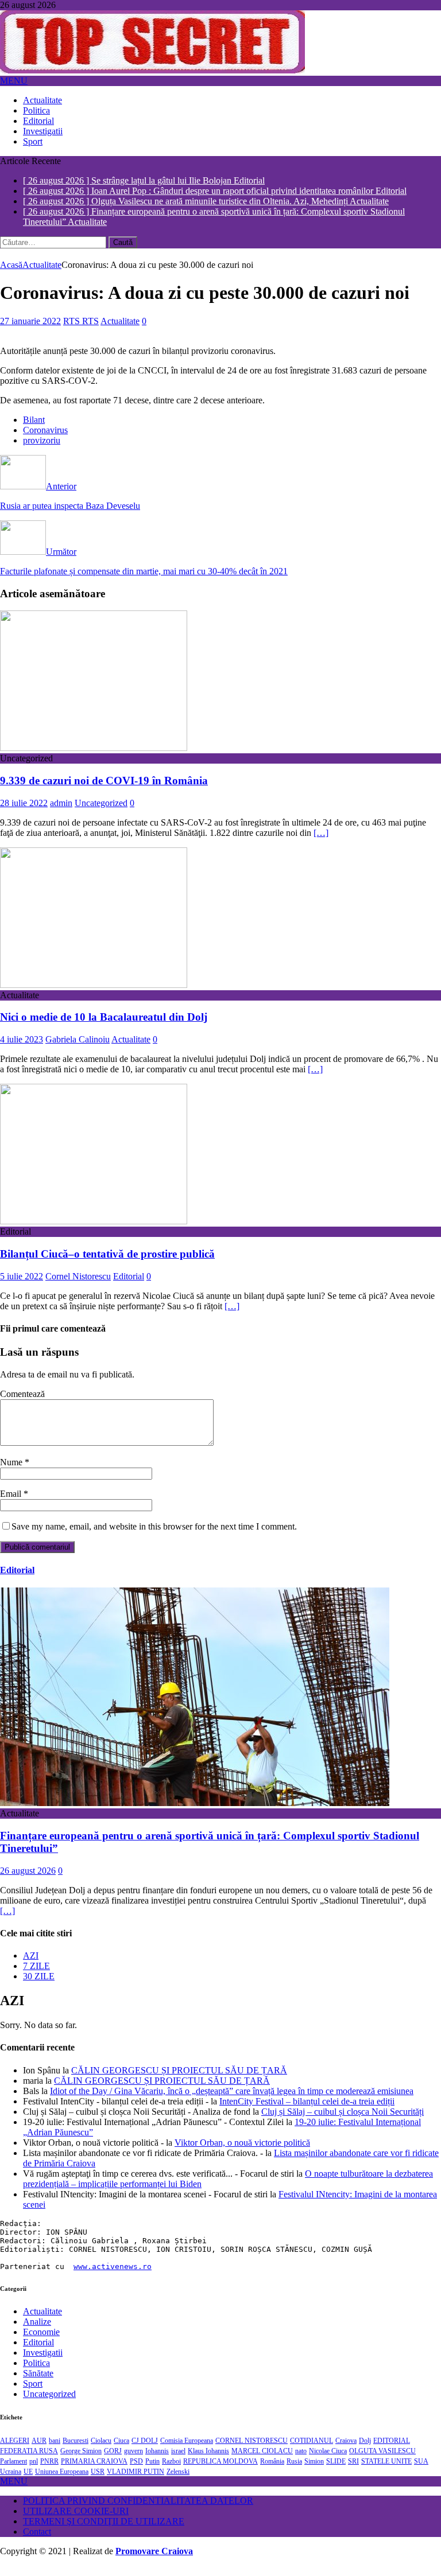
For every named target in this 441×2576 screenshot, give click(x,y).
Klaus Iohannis (208, 2461)
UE (28, 2482)
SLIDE (336, 2472)
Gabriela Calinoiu (78, 1050)
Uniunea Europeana (62, 2482)
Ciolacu (101, 2451)
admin (61, 813)
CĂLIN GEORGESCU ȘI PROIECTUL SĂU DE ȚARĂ (179, 2081)
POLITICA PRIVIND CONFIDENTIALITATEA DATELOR (138, 2511)
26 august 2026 (28, 1881)
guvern (134, 2461)
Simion (314, 2472)
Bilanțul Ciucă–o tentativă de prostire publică (107, 1264)
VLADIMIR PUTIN (136, 2482)
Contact (37, 2542)
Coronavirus (45, 440)
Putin (152, 2472)
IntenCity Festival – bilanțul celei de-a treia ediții (307, 2112)
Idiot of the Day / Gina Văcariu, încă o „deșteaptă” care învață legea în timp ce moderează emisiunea (232, 2101)
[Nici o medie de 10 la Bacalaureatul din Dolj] (94, 995)
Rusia (294, 2472)
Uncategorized (101, 813)
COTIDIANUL (312, 2451)
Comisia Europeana (187, 2451)
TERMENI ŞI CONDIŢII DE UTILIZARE (104, 2532)
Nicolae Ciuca (328, 2461)
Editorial (38, 121)
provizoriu (42, 451)
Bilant (34, 430)
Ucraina (11, 2482)
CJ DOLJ (145, 2451)
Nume (12, 1472)
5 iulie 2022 (22, 1287)
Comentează (22, 1404)
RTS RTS (81, 331)
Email (12, 1504)
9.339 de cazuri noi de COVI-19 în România (104, 791)
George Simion (81, 2461)
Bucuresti (76, 2451)
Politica (36, 110)
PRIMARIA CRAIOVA (94, 2472)
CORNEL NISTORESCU (252, 2451)
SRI (353, 2472)
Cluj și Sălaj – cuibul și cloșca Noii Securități (343, 2122)
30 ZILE (39, 1987)
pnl (34, 2472)
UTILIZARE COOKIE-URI (76, 2521)
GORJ (113, 2461)
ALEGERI (15, 2451)
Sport (33, 141)
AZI (31, 1966)
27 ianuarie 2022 (30, 331)
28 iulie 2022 (24, 813)
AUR (39, 2451)
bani (55, 2451)
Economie (41, 2342)
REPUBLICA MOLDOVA (220, 2472)
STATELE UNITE (386, 2472)
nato (301, 2461)
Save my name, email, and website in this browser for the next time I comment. (154, 1537)
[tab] (232, 1966)
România (272, 2472)
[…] (321, 843)
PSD (136, 2472)
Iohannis (157, 2461)
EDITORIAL (392, 2451)
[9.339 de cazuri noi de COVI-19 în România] (94, 758)
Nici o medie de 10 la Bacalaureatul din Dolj (104, 1027)
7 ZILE (36, 1976)
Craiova (346, 2451)
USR (98, 2482)
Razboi (171, 2472)
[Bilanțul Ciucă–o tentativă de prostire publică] (94, 1231)
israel (178, 2461)
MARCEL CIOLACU (262, 2461)
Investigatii (43, 131)
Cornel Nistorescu (78, 1287)
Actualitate (42, 100)
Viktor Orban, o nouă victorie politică (242, 2153)
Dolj (365, 2451)
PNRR (49, 2472)
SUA (421, 2472)
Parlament (13, 2472)
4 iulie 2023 (22, 1050)
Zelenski (178, 2482)
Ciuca (121, 2451)
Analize (37, 2332)
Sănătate (38, 2384)
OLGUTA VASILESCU (382, 2461)
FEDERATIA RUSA (29, 2461)
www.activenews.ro (113, 2277)
